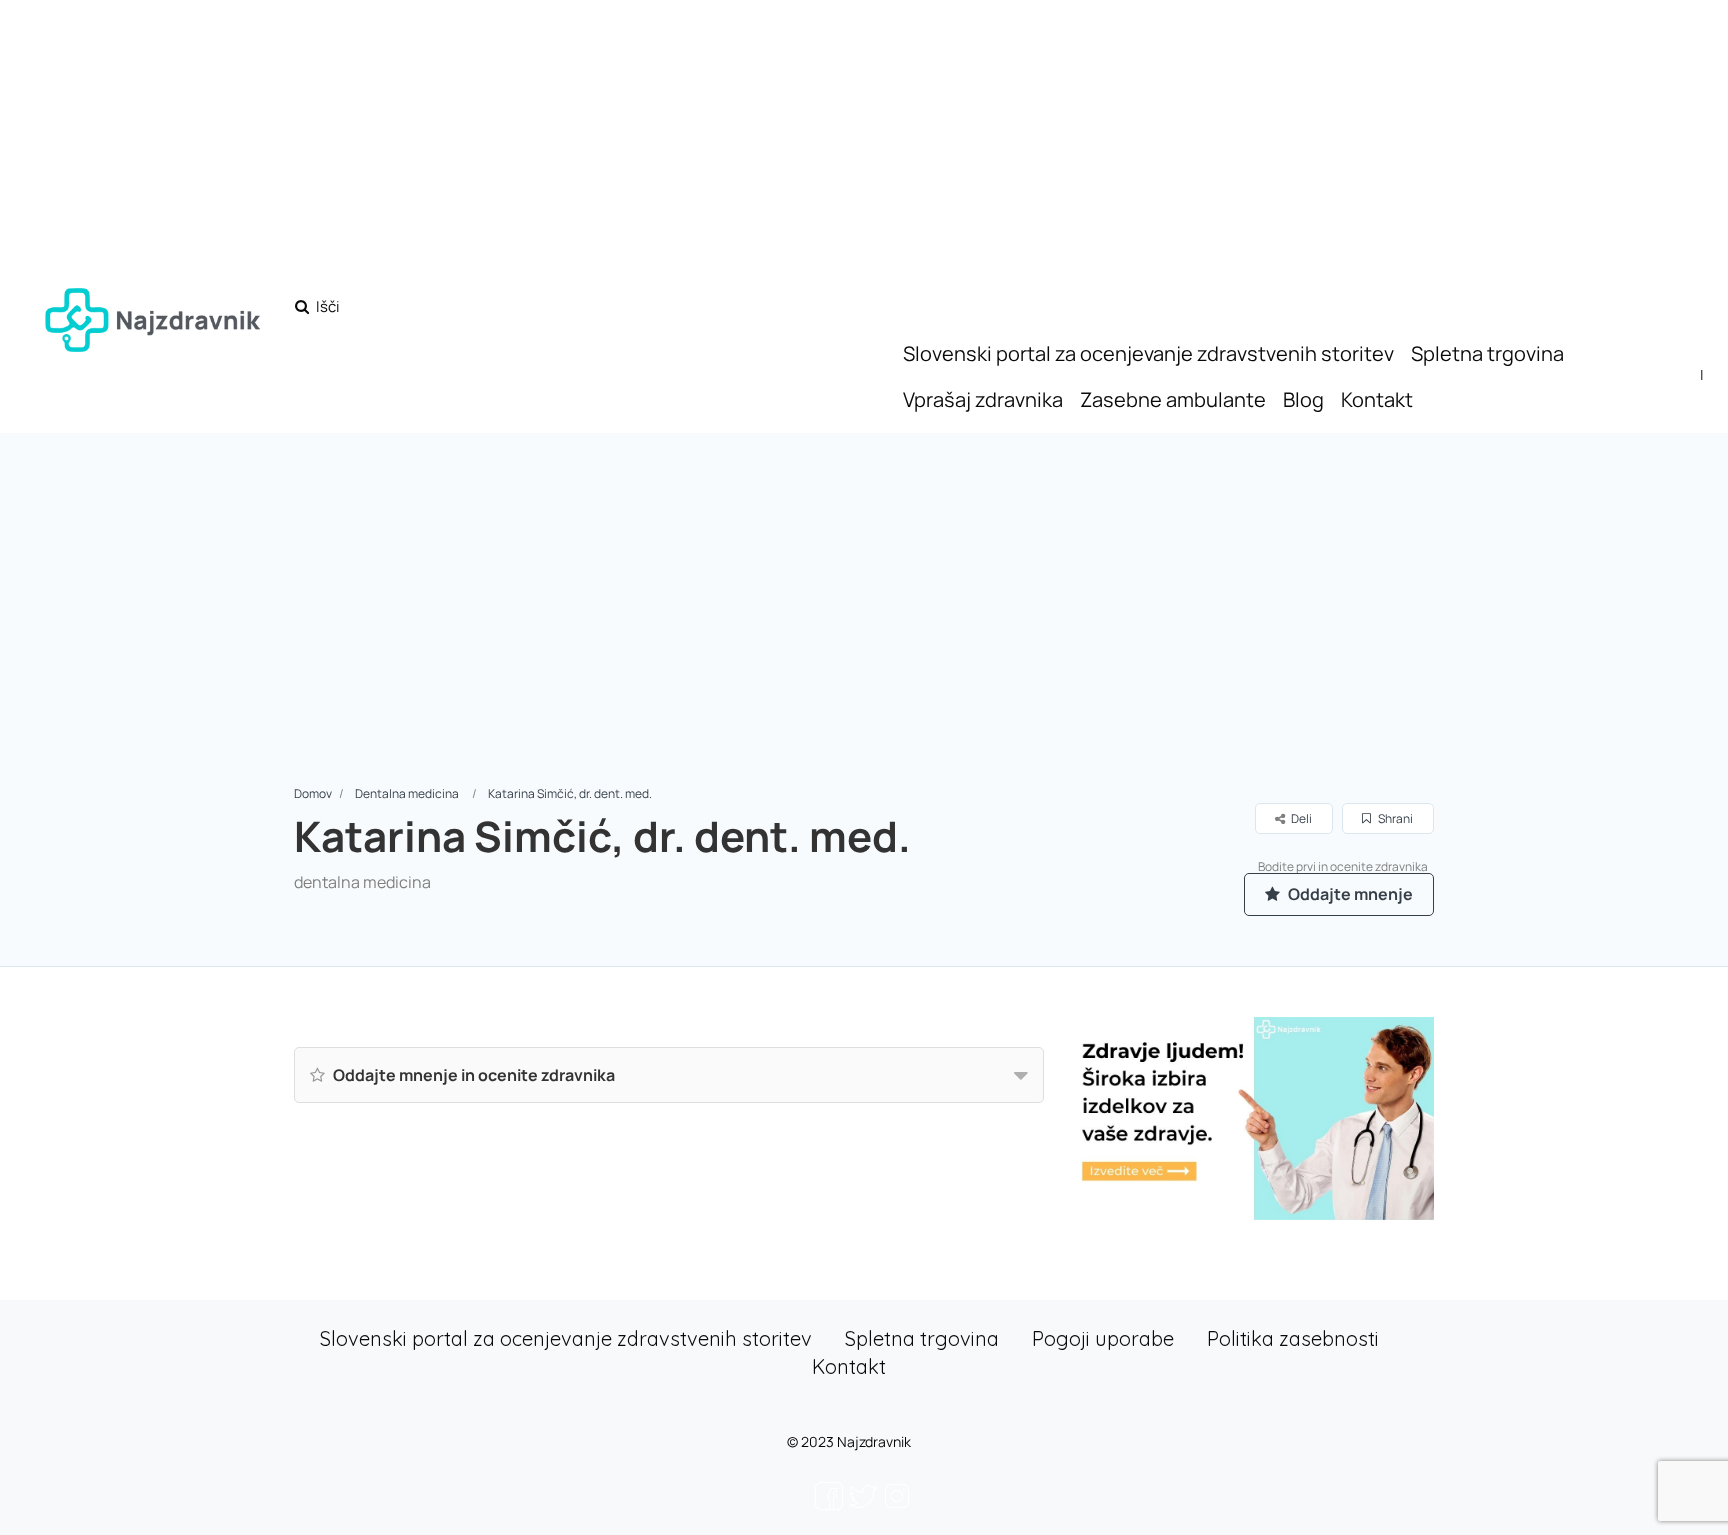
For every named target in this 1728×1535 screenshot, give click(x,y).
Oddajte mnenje (1349, 894)
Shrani (1394, 818)
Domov (313, 793)
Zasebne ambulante (1173, 399)
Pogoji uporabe (1103, 1338)
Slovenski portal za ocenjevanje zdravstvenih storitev (1148, 353)
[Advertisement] (864, 633)
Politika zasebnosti (1293, 1338)
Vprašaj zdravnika (983, 399)
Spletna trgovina (1487, 353)
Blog (1303, 399)
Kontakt (1377, 399)
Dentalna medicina (407, 793)
